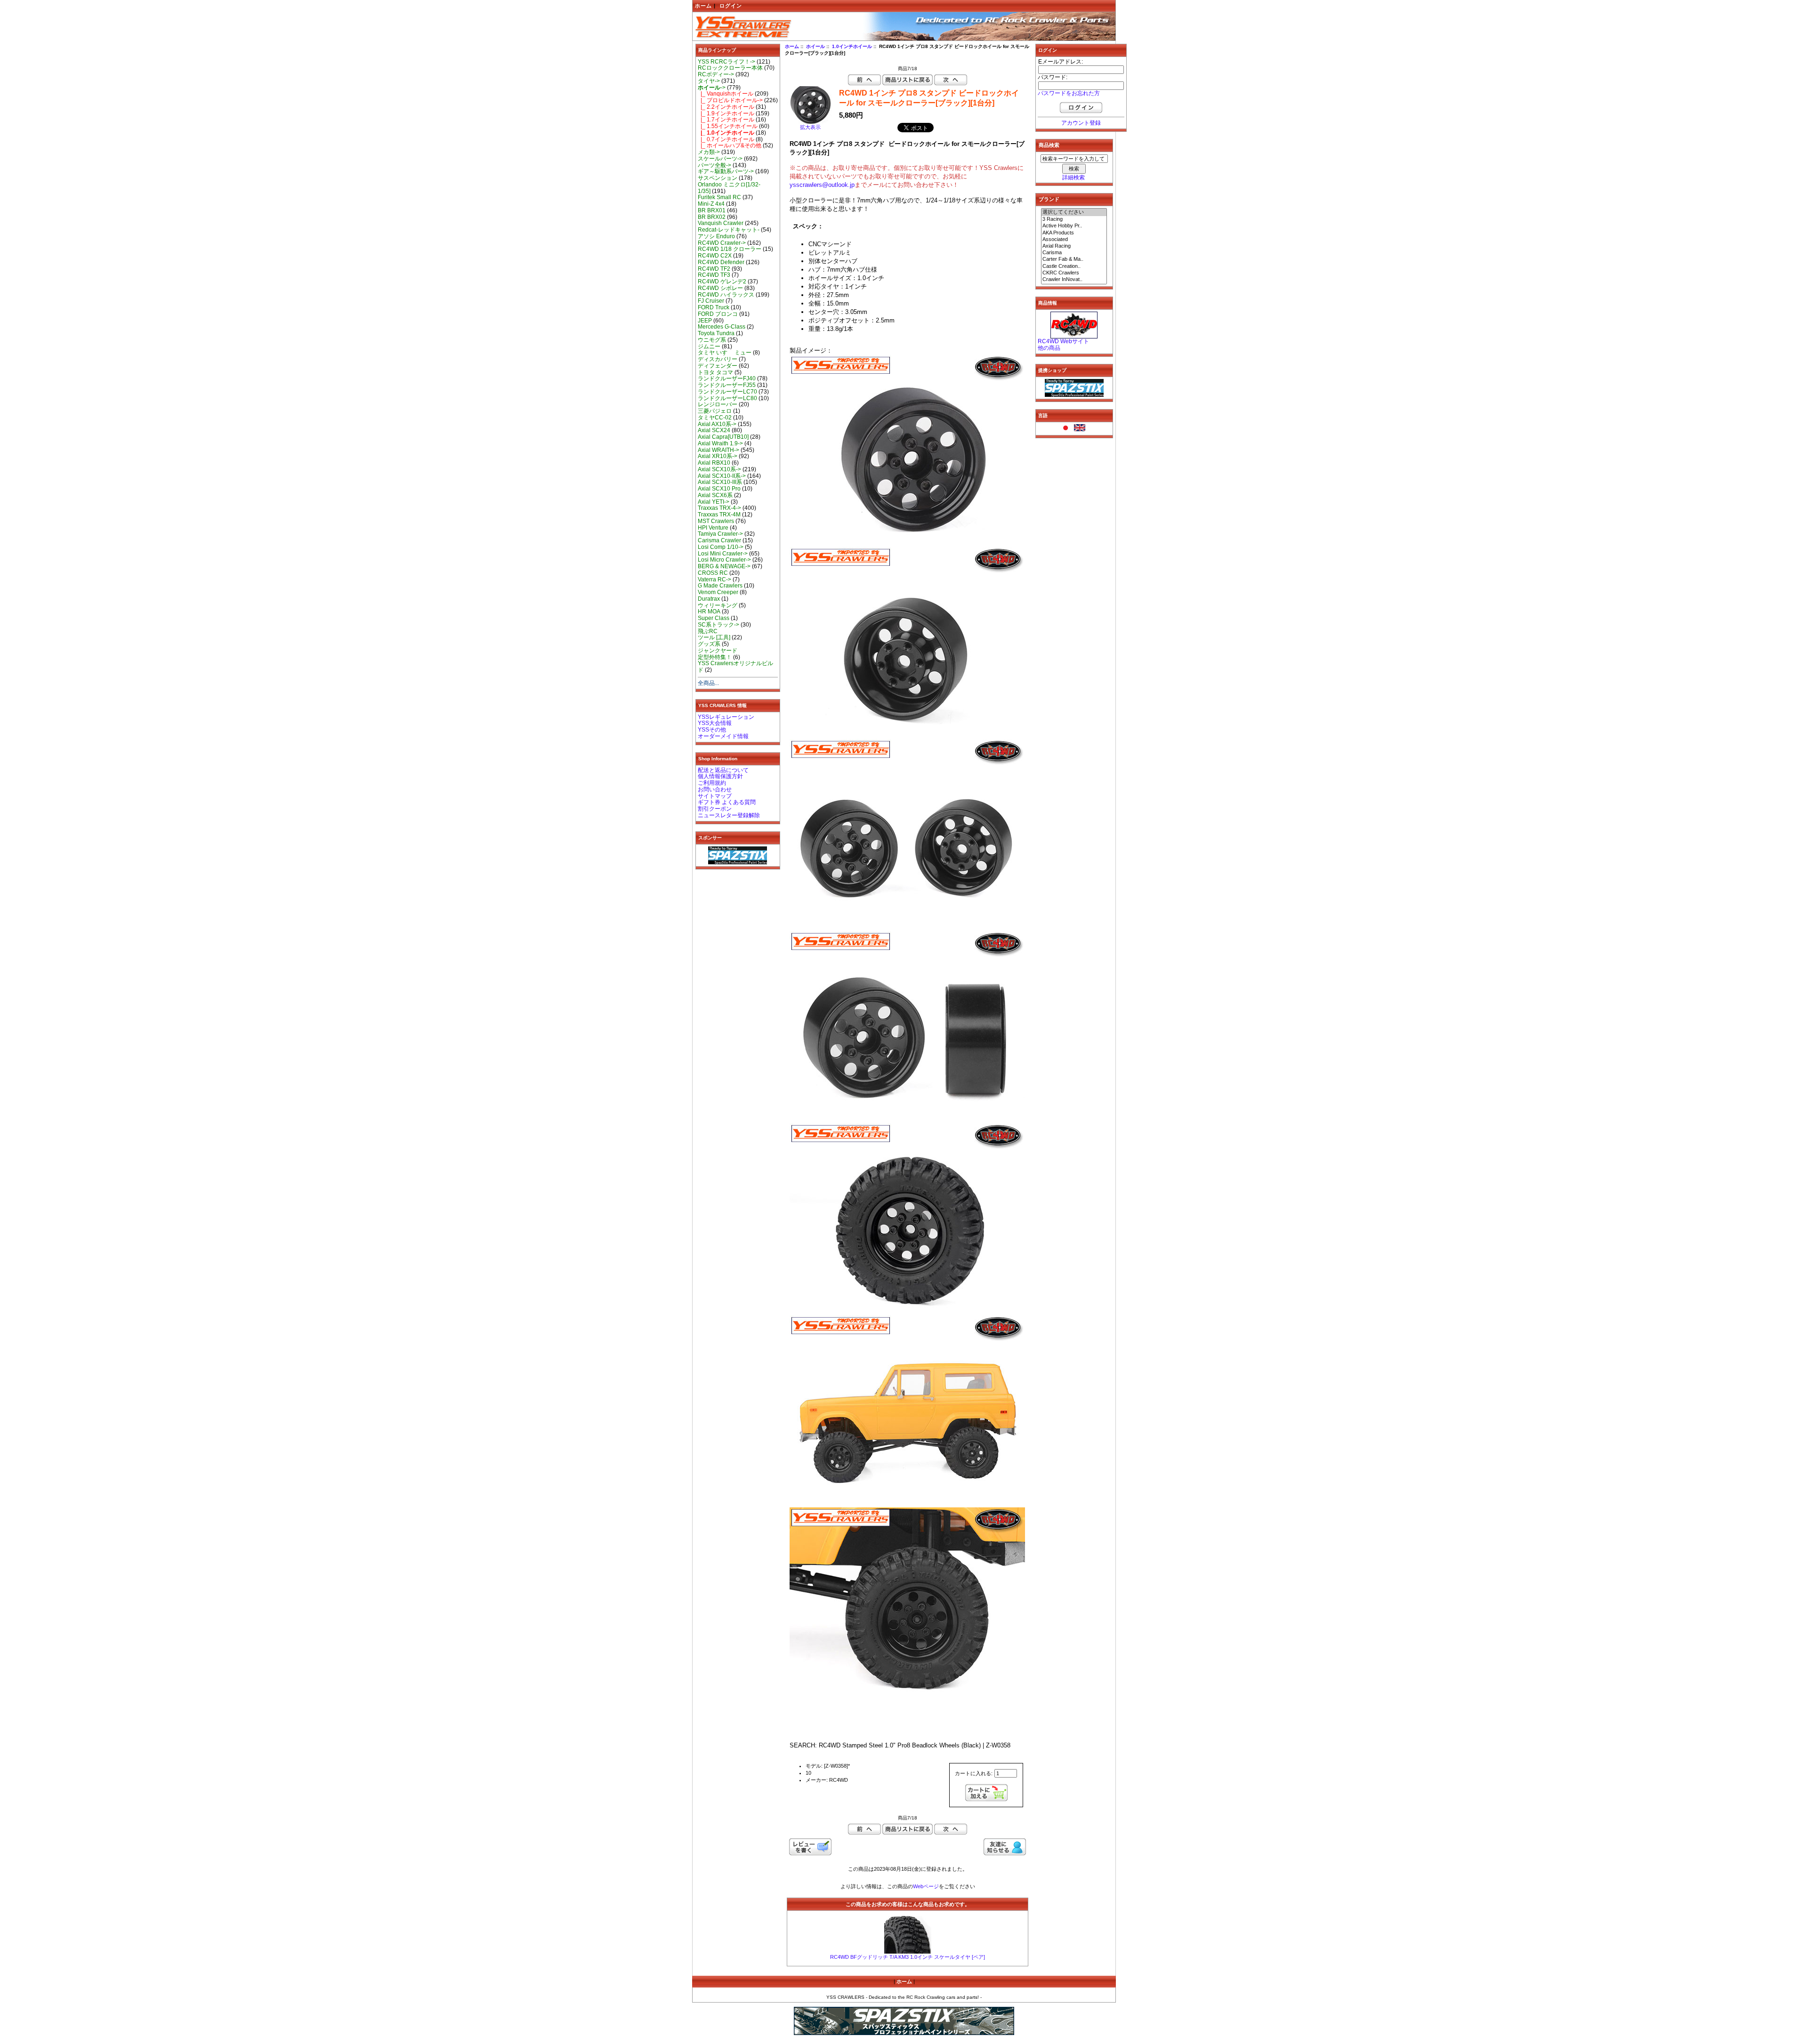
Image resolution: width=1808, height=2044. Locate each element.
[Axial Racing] (1074, 246)
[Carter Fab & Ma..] (1074, 259)
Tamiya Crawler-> (720, 534)
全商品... (708, 683)
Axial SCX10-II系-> (722, 476)
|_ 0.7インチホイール (726, 139)
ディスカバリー (718, 359)
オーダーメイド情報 (723, 736)
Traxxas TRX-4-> (719, 508)
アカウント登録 (1081, 123)
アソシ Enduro (716, 236)
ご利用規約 (712, 783)
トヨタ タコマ (715, 372)
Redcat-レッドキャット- (729, 230)
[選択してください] (1074, 212)
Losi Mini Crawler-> (723, 554)
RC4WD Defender (721, 262)
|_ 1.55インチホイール (728, 126)
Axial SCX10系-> (719, 469)
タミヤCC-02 (715, 418)
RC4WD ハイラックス (726, 295)
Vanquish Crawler (721, 223)
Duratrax (709, 599)
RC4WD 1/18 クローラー (730, 249)
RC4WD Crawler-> (722, 243)
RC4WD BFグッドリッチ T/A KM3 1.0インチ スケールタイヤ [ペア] (908, 1957)
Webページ (926, 1886)
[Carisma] (1074, 253)
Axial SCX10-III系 (720, 482)
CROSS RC (713, 573)
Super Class (714, 618)
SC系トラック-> (718, 625)
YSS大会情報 (715, 723)
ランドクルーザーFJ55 (727, 385)
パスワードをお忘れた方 (1069, 93)
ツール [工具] (714, 637)
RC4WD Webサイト (1063, 341)
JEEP (705, 321)
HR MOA (709, 612)
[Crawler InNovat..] (1074, 280)
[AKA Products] (1074, 233)
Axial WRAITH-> (718, 450)
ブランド (1049, 199)
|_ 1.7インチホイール (726, 120)
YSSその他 (712, 730)
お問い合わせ (715, 789)
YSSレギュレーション (726, 717)
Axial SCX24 (714, 430)
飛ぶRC (708, 631)
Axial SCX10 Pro (719, 489)
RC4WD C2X (715, 256)
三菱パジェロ (715, 411)
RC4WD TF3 (714, 275)
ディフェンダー (718, 366)
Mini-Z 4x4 (711, 204)
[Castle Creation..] (1074, 266)
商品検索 (1049, 145)
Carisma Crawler (719, 540)
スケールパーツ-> (720, 159)
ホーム (703, 6)
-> (712, 88)
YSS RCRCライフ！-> (726, 62)
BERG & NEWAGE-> (724, 566)
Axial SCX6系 (715, 495)
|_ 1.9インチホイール (726, 113)
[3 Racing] (1074, 219)
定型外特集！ (715, 657)
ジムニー (709, 346)
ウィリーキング (718, 605)
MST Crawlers (716, 521)
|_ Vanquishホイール (726, 94)
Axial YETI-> (714, 502)
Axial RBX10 (714, 463)
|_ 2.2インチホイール (726, 107)
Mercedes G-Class (722, 327)
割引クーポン (715, 809)
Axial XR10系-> (718, 456)
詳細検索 (1073, 177)
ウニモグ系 (712, 340)
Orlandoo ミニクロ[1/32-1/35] (729, 188)
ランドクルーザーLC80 (727, 398)
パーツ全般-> (714, 165)
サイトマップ (715, 796)
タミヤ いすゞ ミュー (725, 353)
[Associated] (1074, 240)
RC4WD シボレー (720, 288)
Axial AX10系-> (717, 424)
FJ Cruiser (711, 301)
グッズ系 (709, 644)
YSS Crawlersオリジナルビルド (735, 667)
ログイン (731, 6)
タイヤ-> (709, 81)
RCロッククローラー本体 (730, 68)
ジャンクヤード (718, 651)
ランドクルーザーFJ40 (727, 378)
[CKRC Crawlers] (1074, 273)
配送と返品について (723, 770)
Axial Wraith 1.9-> (720, 443)
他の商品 (1049, 348)
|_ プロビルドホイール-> (730, 100)
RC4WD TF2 (714, 269)
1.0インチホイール (852, 46)
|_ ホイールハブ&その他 (730, 145)
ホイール (815, 46)
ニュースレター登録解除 (729, 815)
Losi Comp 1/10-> (721, 547)
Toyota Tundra (716, 333)
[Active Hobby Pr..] (1074, 226)
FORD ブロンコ (718, 314)
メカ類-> (709, 152)
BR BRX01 (712, 210)
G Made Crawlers (720, 586)
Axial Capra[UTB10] (723, 437)
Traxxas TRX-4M (719, 515)
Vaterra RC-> (714, 579)
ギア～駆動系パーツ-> (726, 171)
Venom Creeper (718, 592)
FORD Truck (714, 307)
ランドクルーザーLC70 (727, 392)
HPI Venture (713, 528)
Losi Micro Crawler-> (724, 560)
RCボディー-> (716, 74)
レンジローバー (718, 404)
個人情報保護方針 (720, 776)
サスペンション (718, 178)
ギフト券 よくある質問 (727, 802)
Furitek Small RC (719, 197)
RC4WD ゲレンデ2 (722, 282)
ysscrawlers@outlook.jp (822, 185)
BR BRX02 (712, 217)
